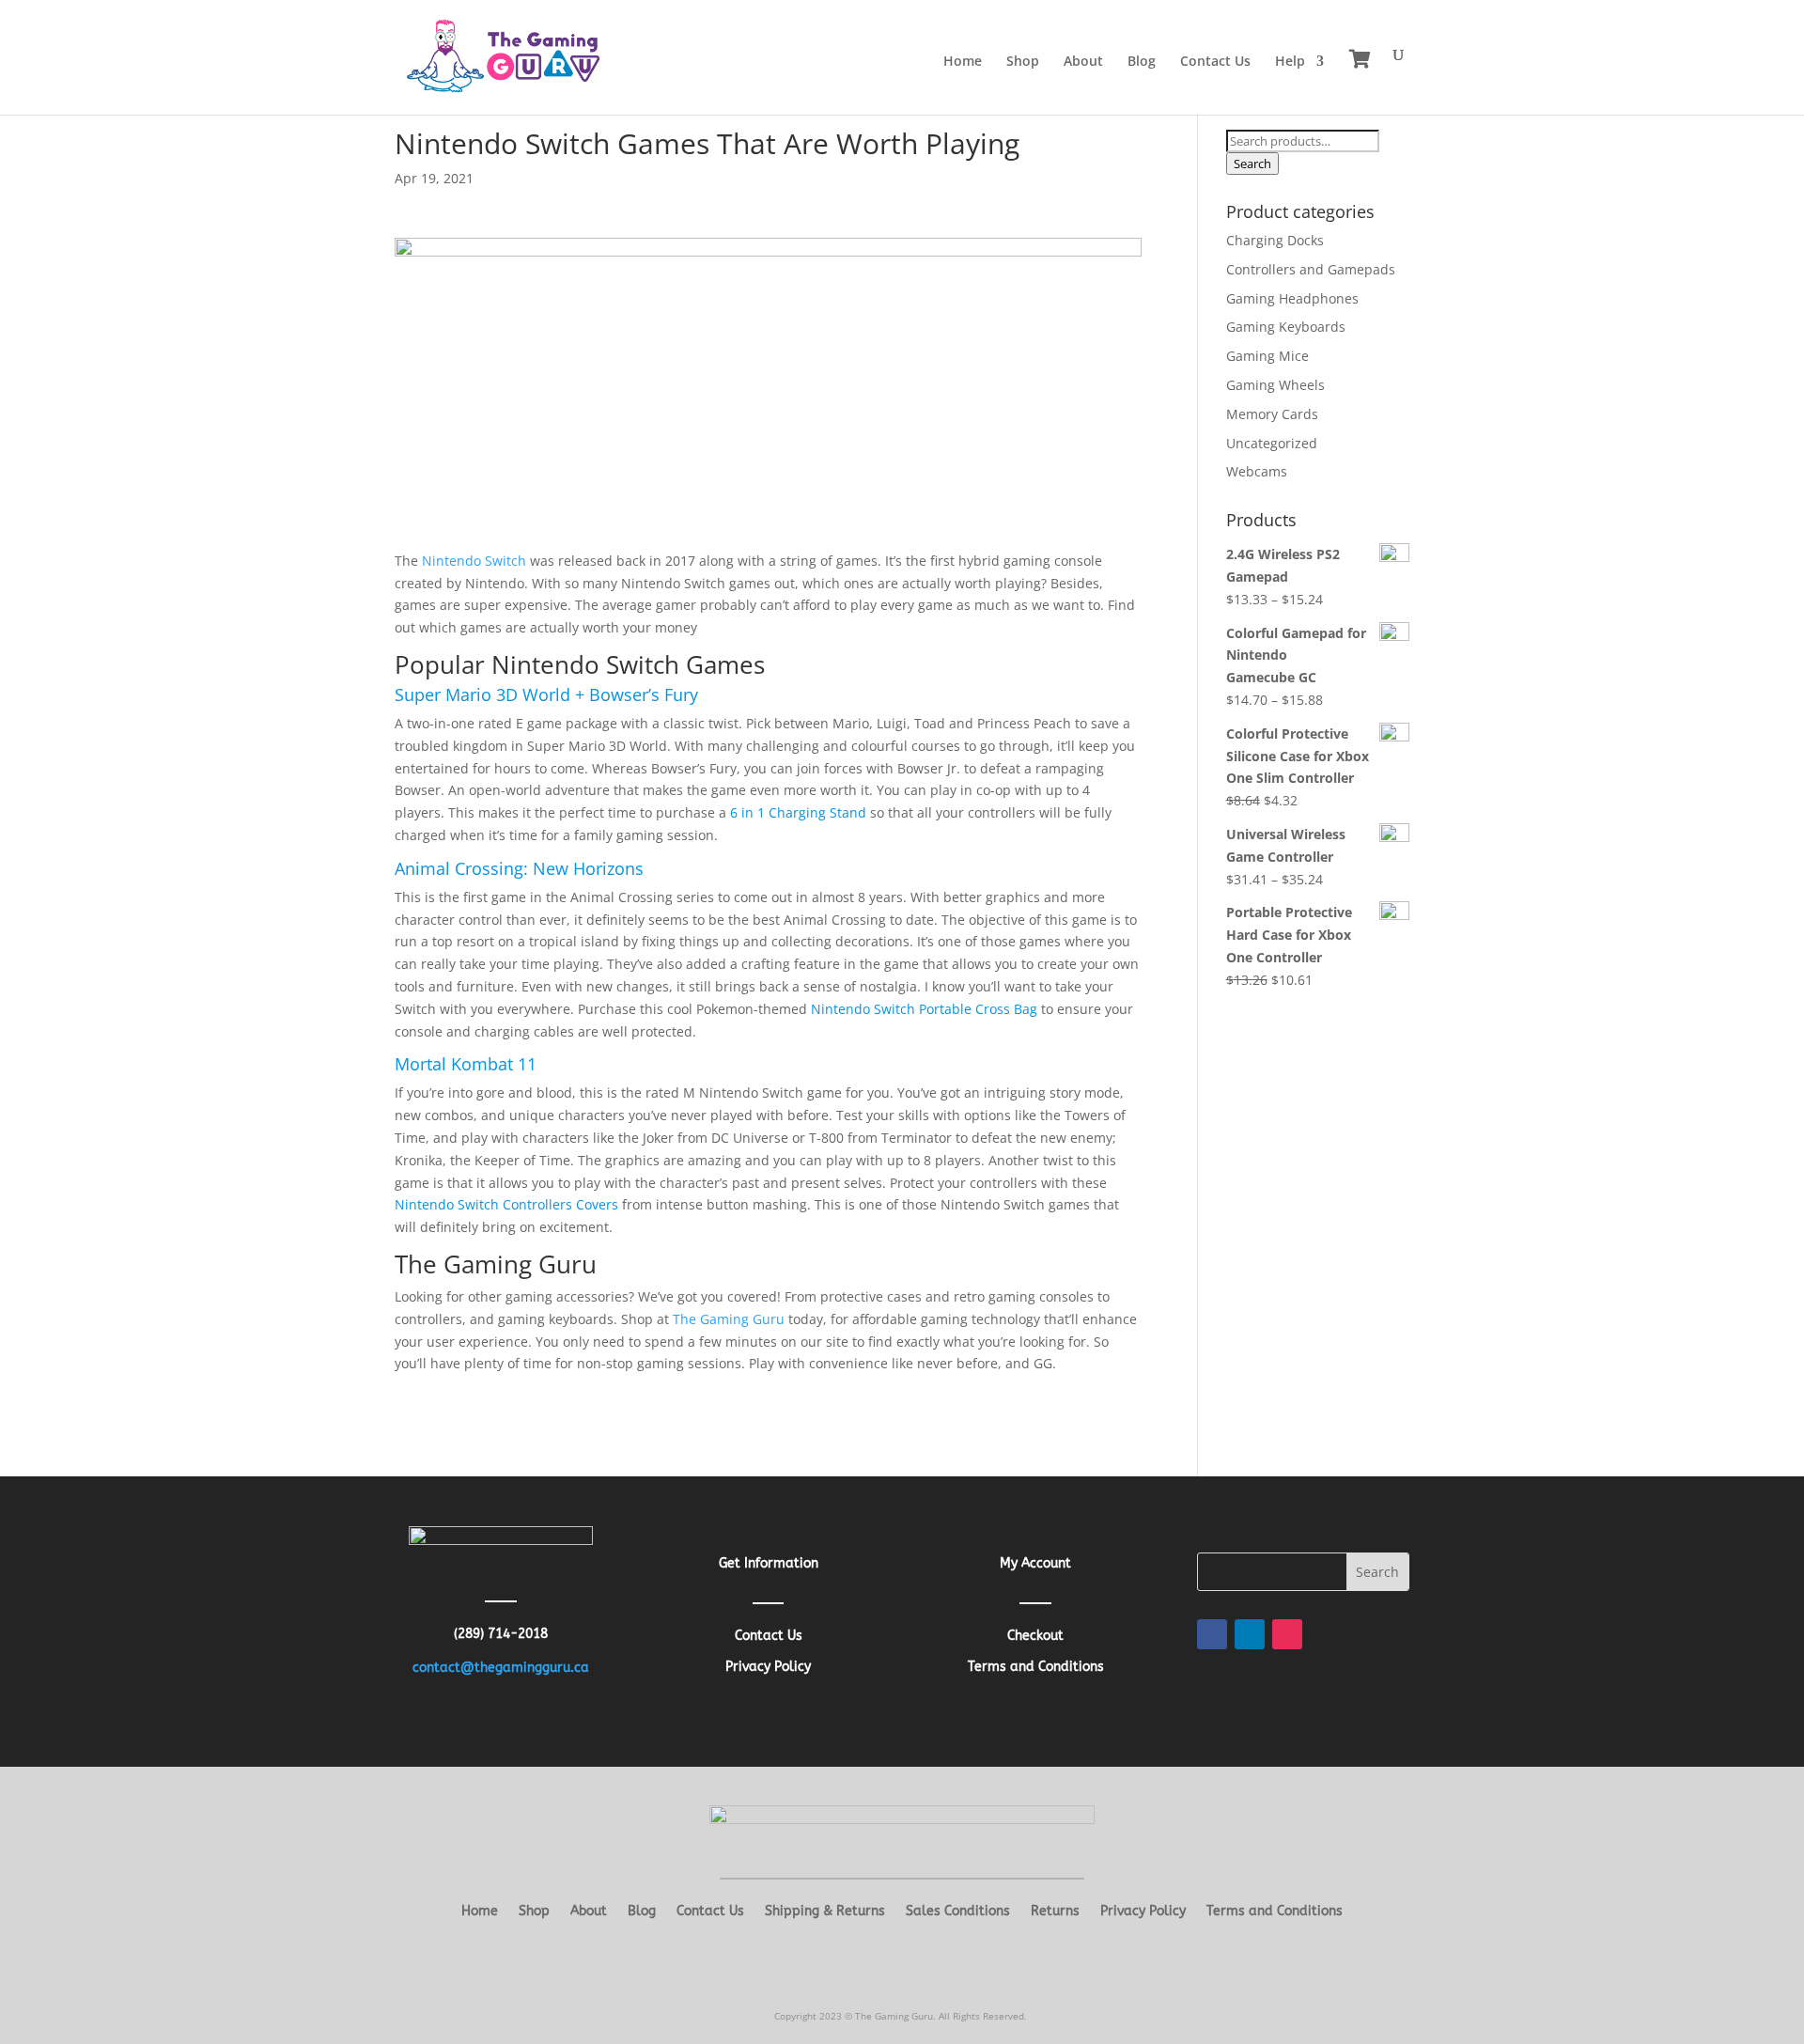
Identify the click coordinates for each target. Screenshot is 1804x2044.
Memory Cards (1272, 414)
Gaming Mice (1267, 356)
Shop (1023, 62)
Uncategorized (1272, 443)
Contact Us (1215, 62)
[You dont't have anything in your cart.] (1360, 59)
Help (1290, 62)
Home (963, 62)
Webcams (1257, 471)
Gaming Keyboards (1286, 327)
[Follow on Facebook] (1212, 1634)
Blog (1142, 62)
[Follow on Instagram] (1287, 1634)
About (1083, 62)
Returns (1055, 1912)
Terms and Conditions (1275, 1912)
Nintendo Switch (474, 561)
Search (1252, 164)
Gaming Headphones (1292, 298)
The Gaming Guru (729, 1319)
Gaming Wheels (1275, 385)
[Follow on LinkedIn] (1250, 1634)
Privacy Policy (1143, 1912)
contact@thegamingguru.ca (501, 1668)
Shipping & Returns (825, 1912)
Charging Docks (1275, 240)
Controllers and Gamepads (1311, 269)
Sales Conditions (958, 1912)
